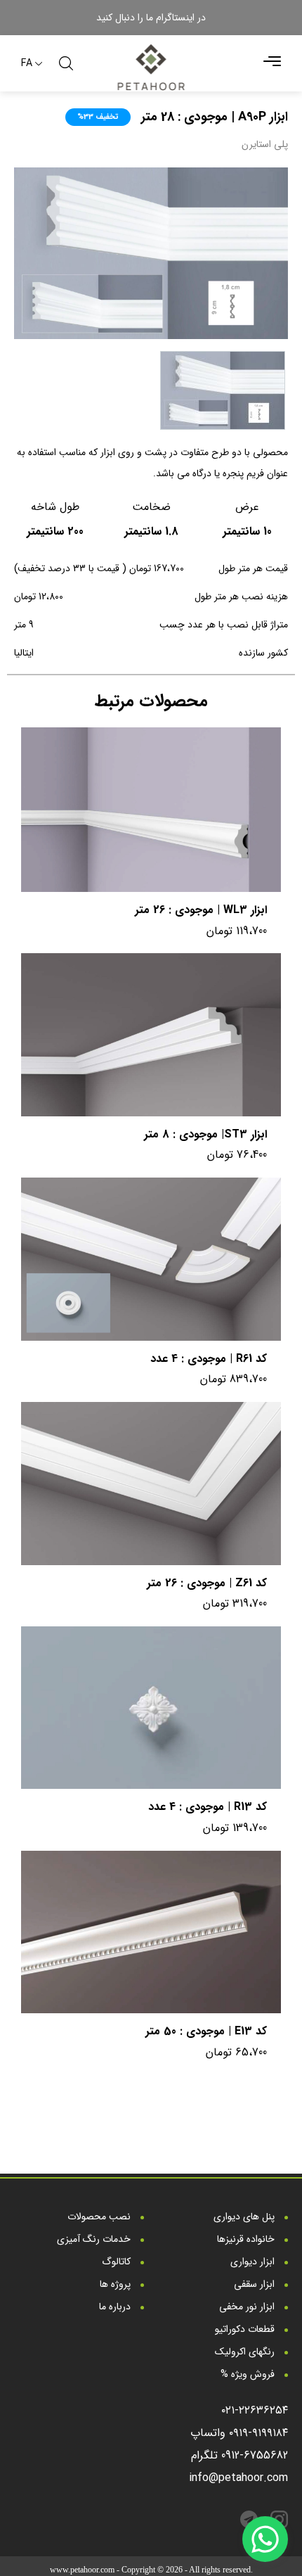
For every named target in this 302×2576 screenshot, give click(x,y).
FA (27, 64)
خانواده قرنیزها (247, 2239)
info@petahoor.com (238, 2478)
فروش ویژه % (249, 2374)
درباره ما (116, 2307)
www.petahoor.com (82, 2570)
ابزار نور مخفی (248, 2307)
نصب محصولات (100, 2217)
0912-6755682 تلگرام (239, 2455)
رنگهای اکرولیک (246, 2352)
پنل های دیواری (245, 2217)
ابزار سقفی (256, 2284)
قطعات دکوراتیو (246, 2329)
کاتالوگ (118, 2262)
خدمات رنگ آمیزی (95, 2239)
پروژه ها (117, 2284)
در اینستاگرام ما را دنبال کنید (151, 18)
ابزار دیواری (254, 2262)
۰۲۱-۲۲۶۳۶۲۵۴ (255, 2410)
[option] (151, 253)
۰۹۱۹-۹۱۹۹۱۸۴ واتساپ (239, 2433)
